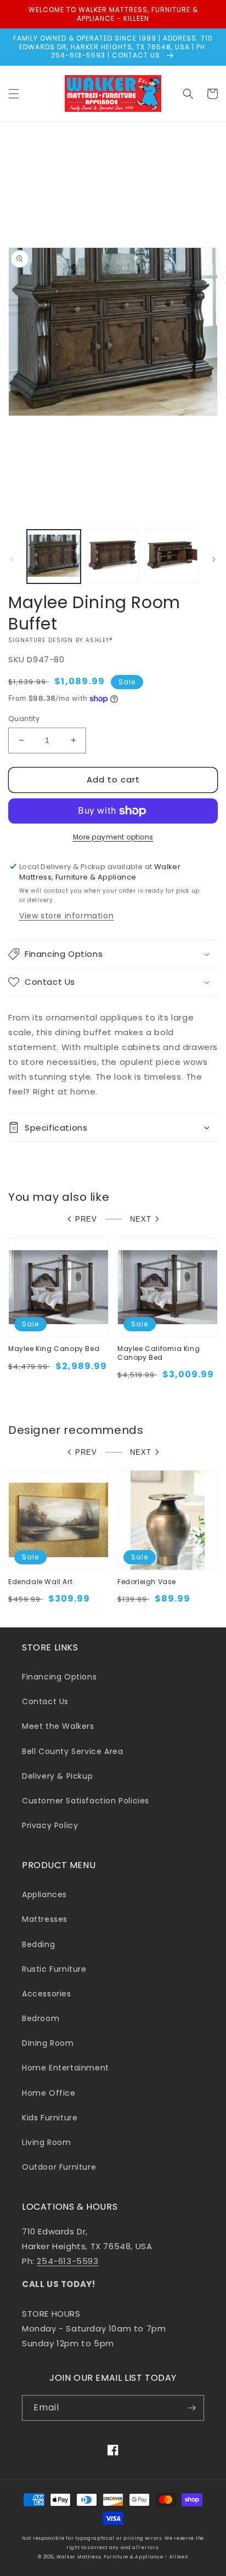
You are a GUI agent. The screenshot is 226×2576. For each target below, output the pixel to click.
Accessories (47, 1994)
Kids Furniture (50, 2118)
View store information (66, 916)
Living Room (47, 2142)
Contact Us (45, 1701)
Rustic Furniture (54, 1969)
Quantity (24, 719)
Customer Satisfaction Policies (86, 1801)
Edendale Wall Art (40, 1582)
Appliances (44, 1894)
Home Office (49, 2093)
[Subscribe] (191, 2408)
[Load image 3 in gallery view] (172, 557)
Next (141, 1219)
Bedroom (41, 2018)
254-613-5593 (67, 2261)
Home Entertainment (66, 2068)
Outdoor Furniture (59, 2167)
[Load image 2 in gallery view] (113, 557)
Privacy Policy (50, 1825)
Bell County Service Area (72, 1751)
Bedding (38, 1944)
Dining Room (48, 2043)
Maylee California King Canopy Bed (159, 1353)
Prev (86, 1219)
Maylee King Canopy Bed (54, 1349)
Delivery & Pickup (57, 1776)
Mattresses (45, 1919)
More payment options (113, 837)
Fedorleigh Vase (147, 1582)
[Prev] (12, 559)
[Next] (214, 559)
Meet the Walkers (58, 1726)
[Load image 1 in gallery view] (54, 557)
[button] (14, 94)
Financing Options (59, 1677)
